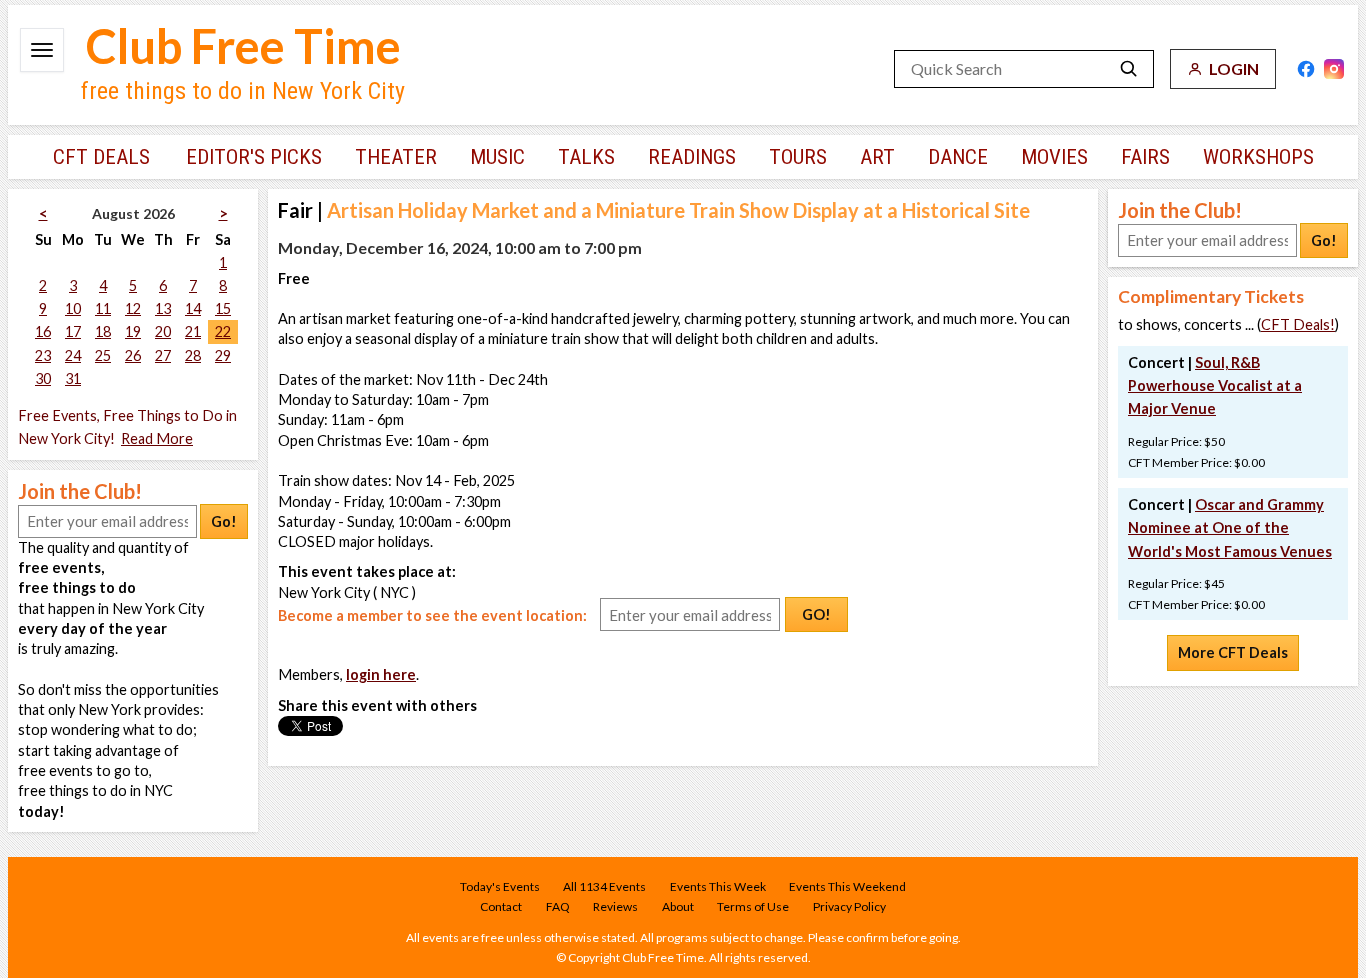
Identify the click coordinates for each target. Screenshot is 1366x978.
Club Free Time (243, 46)
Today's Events (500, 886)
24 (73, 355)
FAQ (558, 906)
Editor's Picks (254, 157)
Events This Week (718, 886)
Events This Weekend (847, 886)
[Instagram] (1334, 69)
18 (103, 331)
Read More (157, 438)
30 (43, 378)
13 (163, 308)
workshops (1258, 157)
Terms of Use (753, 906)
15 (223, 308)
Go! (224, 521)
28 (193, 355)
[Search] (1129, 69)
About (678, 906)
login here (381, 674)
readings (692, 157)
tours (798, 157)
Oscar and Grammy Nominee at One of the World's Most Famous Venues (1230, 527)
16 (43, 331)
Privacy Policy (849, 906)
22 (223, 331)
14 (193, 308)
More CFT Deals (1233, 652)
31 (73, 378)
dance (958, 157)
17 (73, 331)
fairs (1145, 157)
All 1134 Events (604, 886)
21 (193, 331)
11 (103, 308)
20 (163, 331)
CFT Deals (101, 157)
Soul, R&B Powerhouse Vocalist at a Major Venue (1215, 385)
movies (1054, 157)
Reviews (615, 906)
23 (43, 355)
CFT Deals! (1298, 324)
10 (73, 308)
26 (133, 355)
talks (586, 157)
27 (163, 355)
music (497, 157)
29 (223, 355)
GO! (816, 614)
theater (396, 157)
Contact (501, 906)
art (877, 157)
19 (133, 331)
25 (103, 355)
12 (133, 308)
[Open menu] (42, 50)
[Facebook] (1306, 69)
